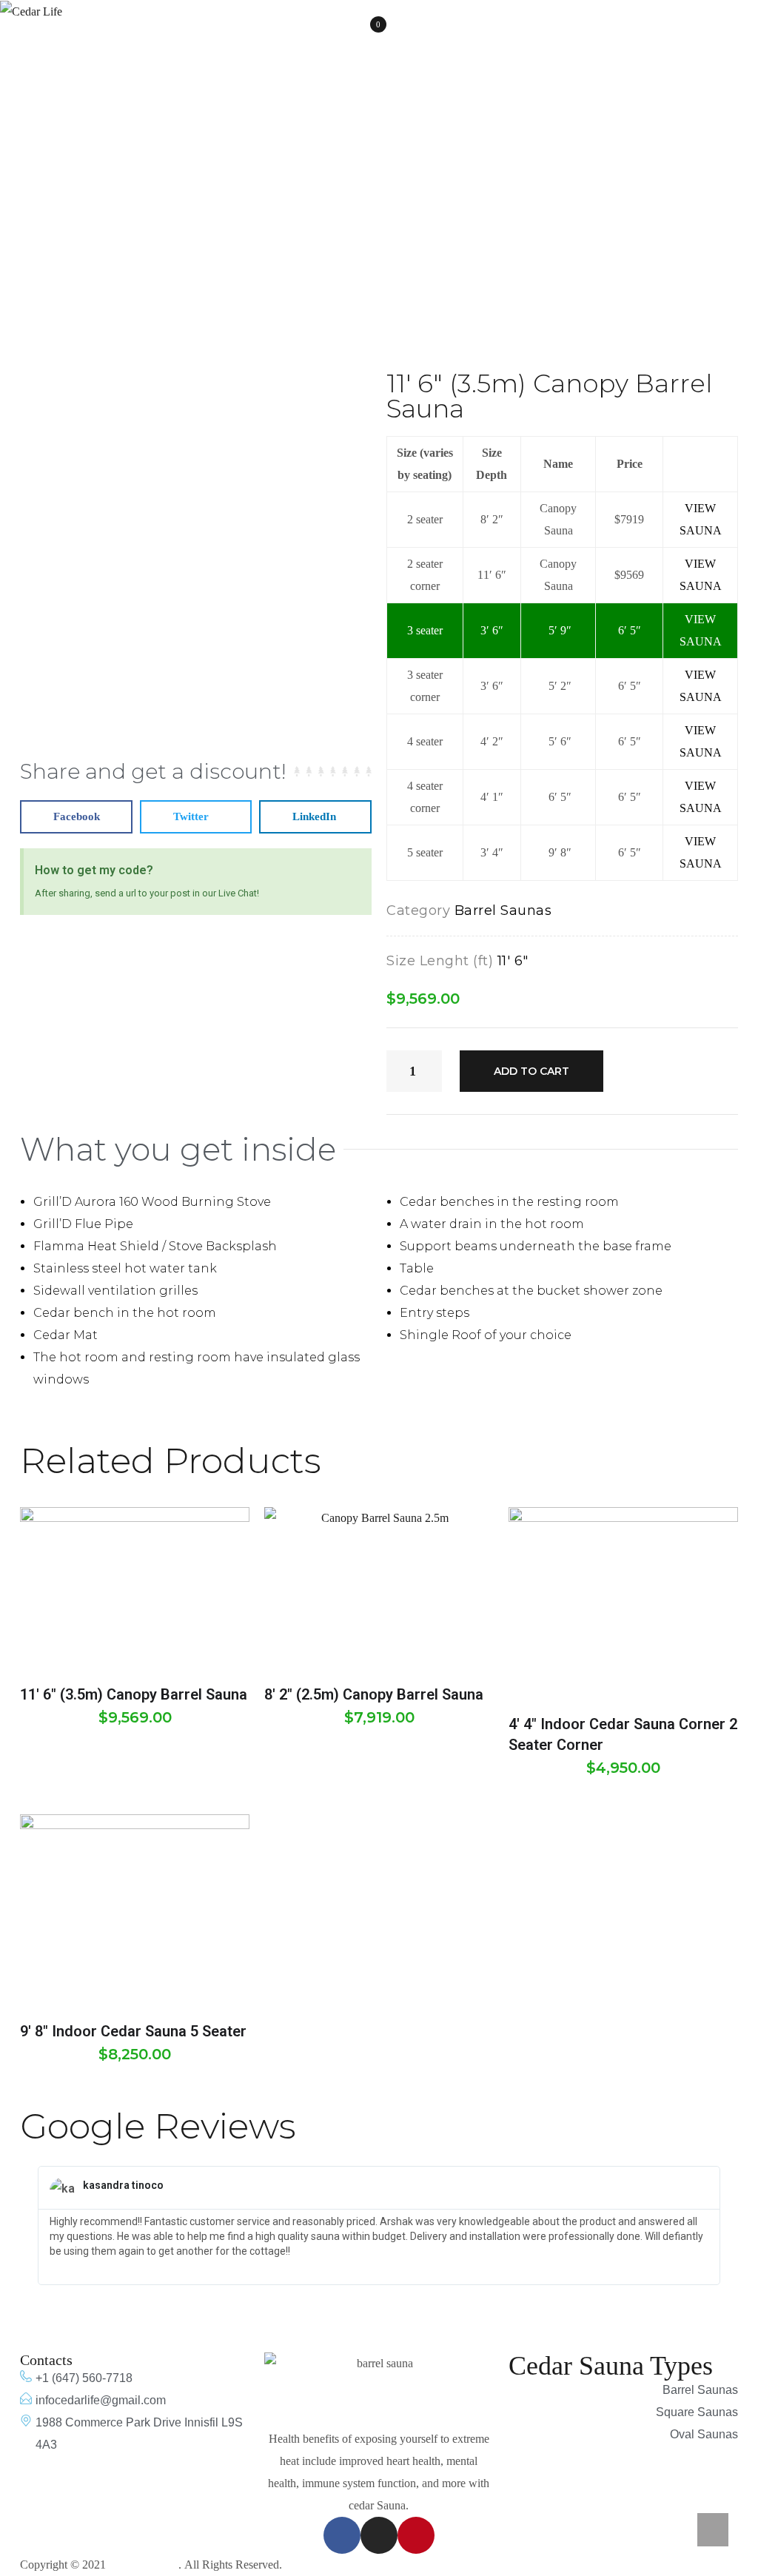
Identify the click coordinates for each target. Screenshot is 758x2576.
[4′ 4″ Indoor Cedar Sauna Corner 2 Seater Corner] (623, 1603)
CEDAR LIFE (144, 2565)
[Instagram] (379, 2535)
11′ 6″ (513, 961)
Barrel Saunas (303, 201)
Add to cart (531, 1071)
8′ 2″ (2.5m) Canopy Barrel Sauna (374, 1694)
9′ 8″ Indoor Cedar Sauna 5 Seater (133, 2031)
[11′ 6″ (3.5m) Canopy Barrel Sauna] (135, 1588)
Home (220, 201)
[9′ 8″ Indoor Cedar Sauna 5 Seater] (135, 1910)
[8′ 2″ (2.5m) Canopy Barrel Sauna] (379, 1588)
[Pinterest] (416, 2535)
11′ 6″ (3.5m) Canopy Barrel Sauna (134, 1694)
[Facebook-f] (342, 2535)
